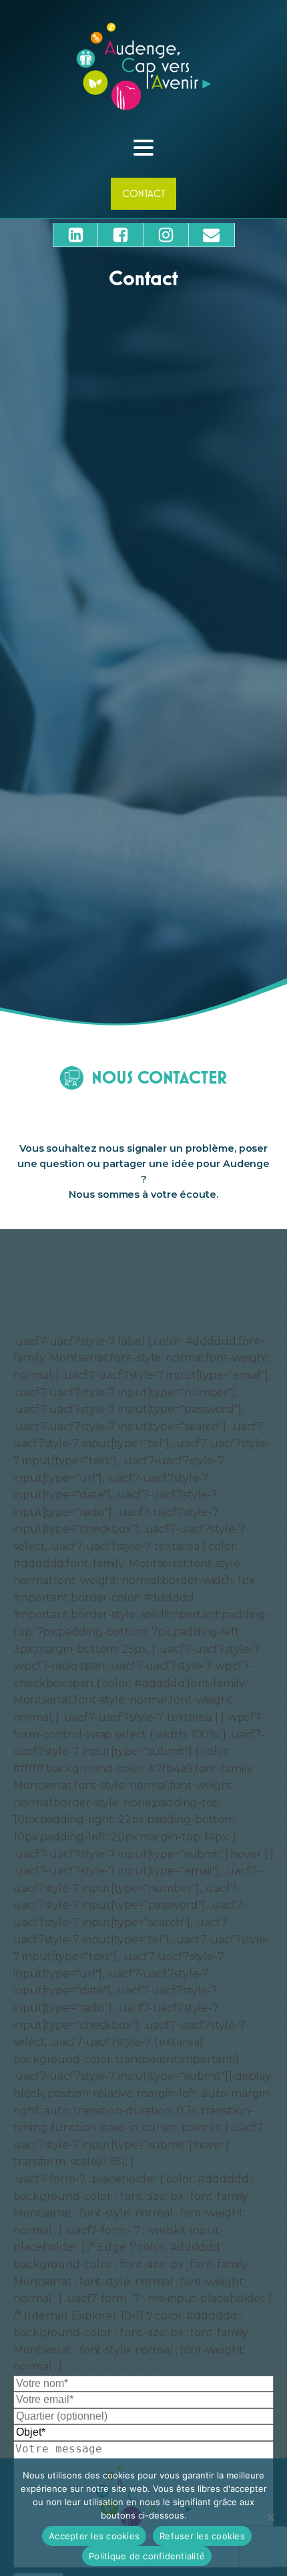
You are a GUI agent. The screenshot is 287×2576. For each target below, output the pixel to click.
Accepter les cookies (94, 2536)
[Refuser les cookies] (270, 2517)
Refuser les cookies (202, 2536)
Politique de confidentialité (147, 2556)
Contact (143, 193)
